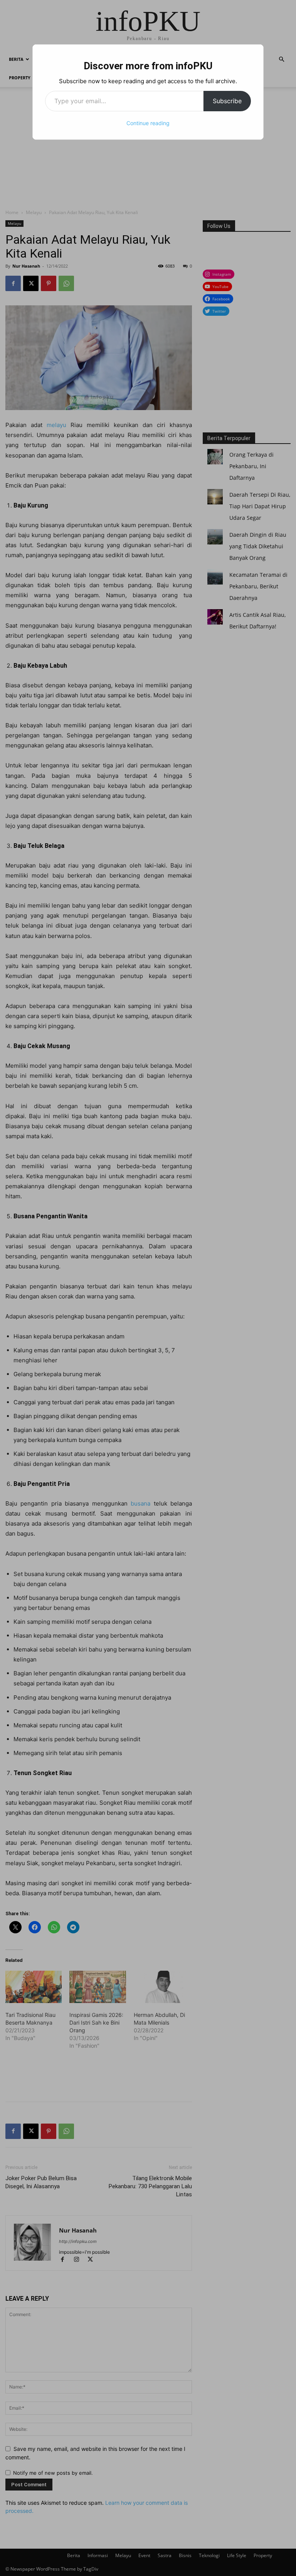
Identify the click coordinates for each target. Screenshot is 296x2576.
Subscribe (227, 101)
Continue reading (148, 123)
